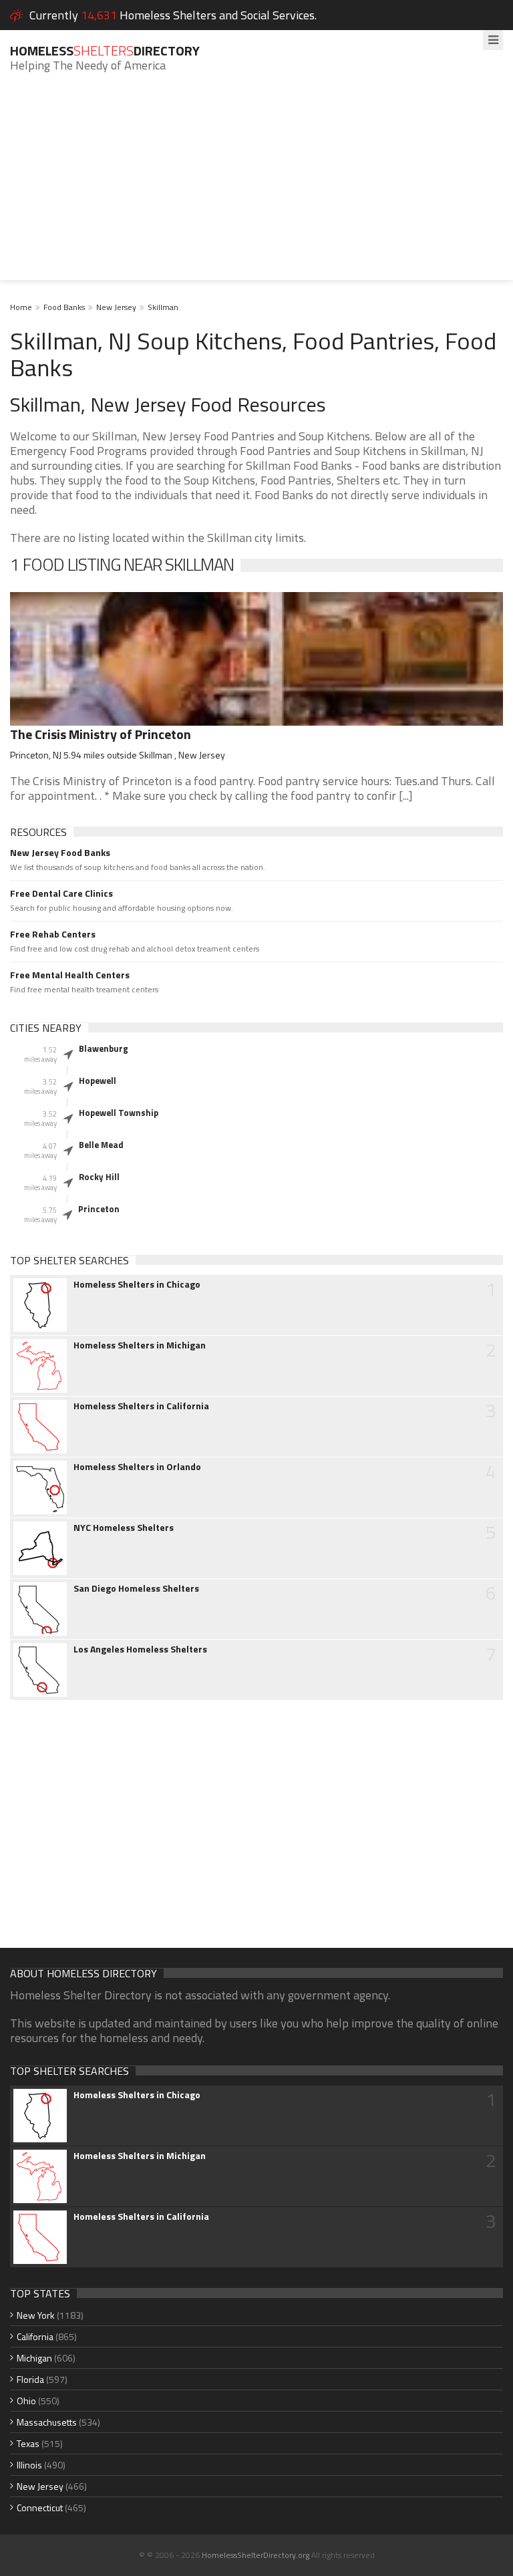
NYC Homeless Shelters (124, 1528)
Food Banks (64, 307)
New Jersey (116, 307)
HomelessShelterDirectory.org (255, 2555)
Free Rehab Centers (53, 934)
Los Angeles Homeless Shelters (140, 1649)
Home (21, 307)
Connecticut (40, 2508)
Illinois (29, 2465)
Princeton (99, 1209)
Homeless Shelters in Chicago (137, 1284)
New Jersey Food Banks (60, 853)
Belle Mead (101, 1145)
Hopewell (98, 1081)
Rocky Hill (99, 1177)
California (35, 2336)
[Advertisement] (256, 186)
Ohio (26, 2401)
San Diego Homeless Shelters (136, 1588)
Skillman (163, 307)
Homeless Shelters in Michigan (140, 1345)
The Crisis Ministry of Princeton (101, 734)
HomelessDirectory (105, 50)
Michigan (34, 2358)
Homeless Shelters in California (141, 1406)
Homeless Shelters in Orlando (137, 1467)
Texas (28, 2443)
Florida (30, 2379)
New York (36, 2315)
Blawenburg (104, 1048)
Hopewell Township (119, 1113)
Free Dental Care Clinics (61, 893)
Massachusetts (47, 2422)
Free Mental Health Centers (70, 975)
